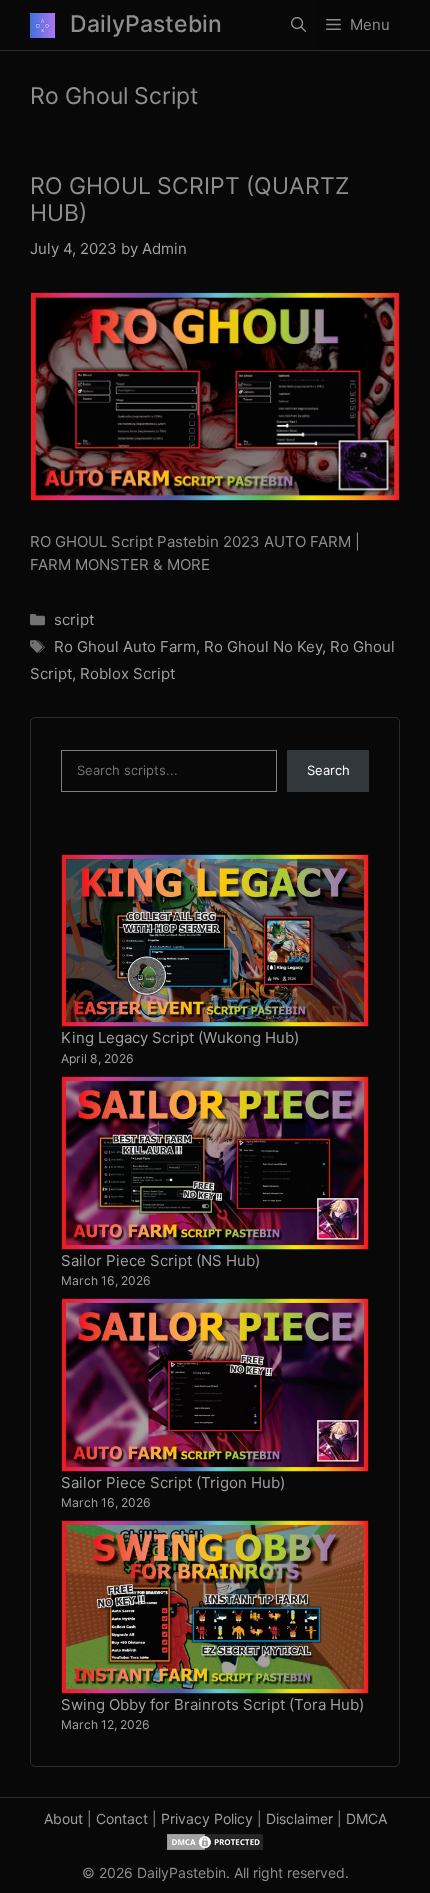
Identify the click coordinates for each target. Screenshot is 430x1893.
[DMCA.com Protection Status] (215, 1839)
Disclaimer (299, 1818)
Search (328, 770)
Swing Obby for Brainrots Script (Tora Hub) (212, 1704)
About (63, 1818)
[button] (298, 25)
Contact (122, 1818)
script (74, 619)
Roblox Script (127, 673)
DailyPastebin (146, 24)
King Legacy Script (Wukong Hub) (180, 1037)
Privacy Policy (207, 1818)
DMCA (366, 1818)
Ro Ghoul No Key (263, 646)
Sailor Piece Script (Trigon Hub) (173, 1482)
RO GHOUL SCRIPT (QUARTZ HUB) (189, 200)
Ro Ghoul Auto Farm (125, 646)
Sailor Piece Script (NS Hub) (160, 1260)
